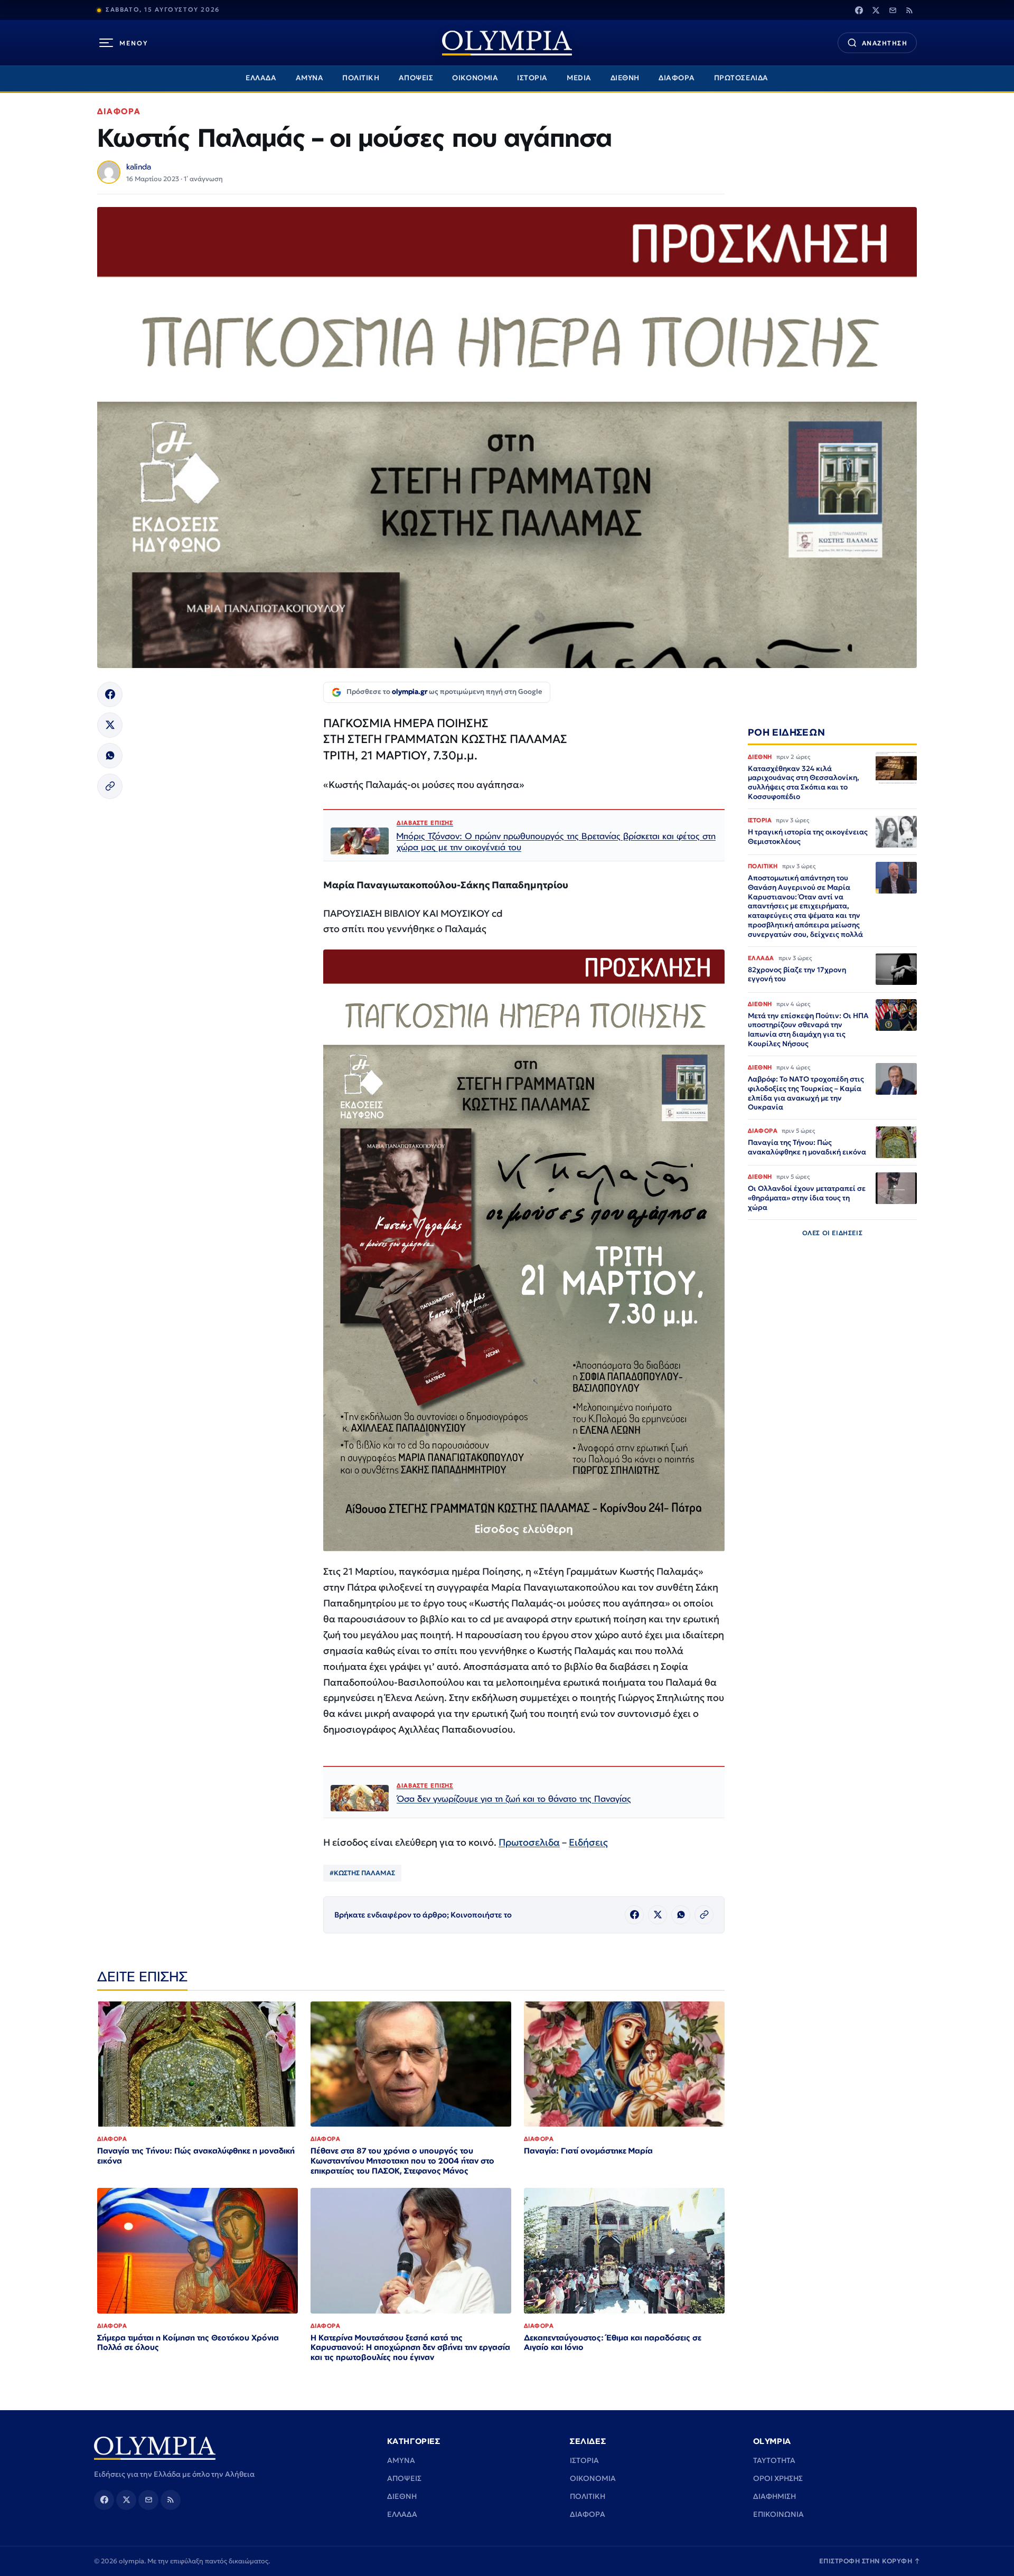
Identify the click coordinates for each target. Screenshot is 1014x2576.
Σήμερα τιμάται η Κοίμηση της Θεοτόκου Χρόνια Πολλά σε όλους (188, 2343)
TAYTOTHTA (774, 2460)
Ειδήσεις (588, 1842)
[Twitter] (876, 10)
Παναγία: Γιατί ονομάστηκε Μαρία (588, 2151)
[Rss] (909, 10)
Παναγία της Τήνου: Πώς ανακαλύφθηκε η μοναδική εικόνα (196, 2156)
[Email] (893, 10)
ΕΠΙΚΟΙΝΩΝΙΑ (778, 2514)
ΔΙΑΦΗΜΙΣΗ (774, 2496)
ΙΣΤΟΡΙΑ (532, 78)
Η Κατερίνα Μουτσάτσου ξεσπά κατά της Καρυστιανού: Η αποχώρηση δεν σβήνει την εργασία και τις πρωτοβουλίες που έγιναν (410, 2348)
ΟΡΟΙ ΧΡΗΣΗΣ (778, 2478)
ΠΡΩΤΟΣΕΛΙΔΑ (741, 78)
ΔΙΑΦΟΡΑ (677, 78)
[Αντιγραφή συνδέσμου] (110, 786)
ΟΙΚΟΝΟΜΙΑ (475, 78)
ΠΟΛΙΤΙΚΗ (361, 78)
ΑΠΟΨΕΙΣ (416, 78)
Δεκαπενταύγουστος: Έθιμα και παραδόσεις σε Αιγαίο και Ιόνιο (613, 2343)
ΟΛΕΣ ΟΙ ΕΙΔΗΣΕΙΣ (833, 1232)
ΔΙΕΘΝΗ (625, 78)
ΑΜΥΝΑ (310, 78)
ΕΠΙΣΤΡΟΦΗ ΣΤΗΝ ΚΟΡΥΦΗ (870, 2561)
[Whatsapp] (110, 756)
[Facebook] (859, 10)
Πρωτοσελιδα (529, 1842)
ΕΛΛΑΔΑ (261, 78)
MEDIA (579, 78)
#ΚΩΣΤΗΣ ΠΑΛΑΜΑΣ (362, 1873)
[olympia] (507, 43)
